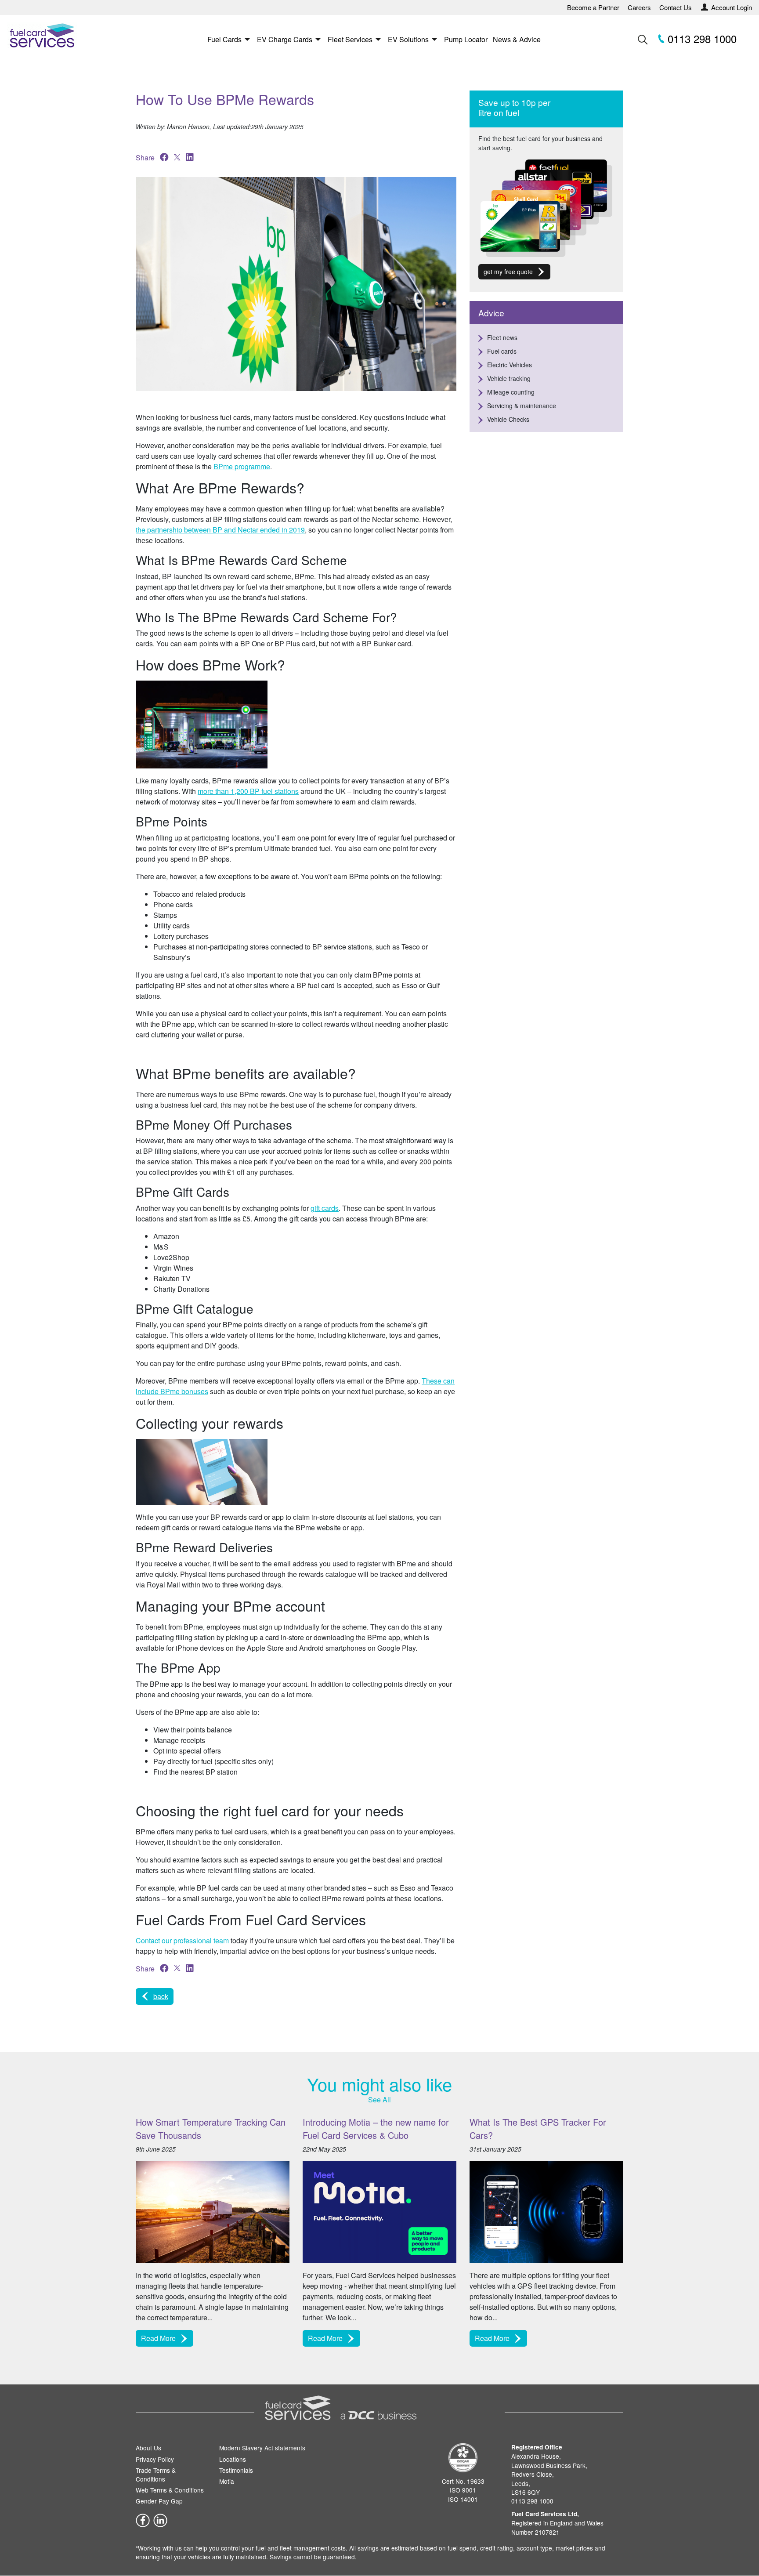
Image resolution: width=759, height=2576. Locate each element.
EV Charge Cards (285, 39)
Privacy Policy (155, 2459)
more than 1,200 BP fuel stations (248, 791)
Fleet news (502, 337)
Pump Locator (466, 39)
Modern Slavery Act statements (262, 2448)
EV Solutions (408, 39)
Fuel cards (502, 351)
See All (379, 2100)
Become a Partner (593, 7)
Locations (233, 2459)
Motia (227, 2481)
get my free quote (508, 272)
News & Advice (517, 39)
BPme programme (242, 466)
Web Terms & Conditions (170, 2490)
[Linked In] (160, 2519)
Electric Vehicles (510, 365)
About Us (148, 2448)
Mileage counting (511, 392)
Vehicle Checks (508, 419)
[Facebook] (143, 2519)
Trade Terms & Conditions (156, 2475)
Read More (158, 2338)
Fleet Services (350, 39)
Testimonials (236, 2470)
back (161, 1996)
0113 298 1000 (701, 38)
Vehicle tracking (509, 378)
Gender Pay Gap (159, 2501)
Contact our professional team (182, 1940)
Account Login (732, 7)
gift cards (325, 1208)
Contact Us (676, 7)
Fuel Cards (224, 39)
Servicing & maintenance (522, 406)
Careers (639, 7)
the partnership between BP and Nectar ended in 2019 (220, 530)
